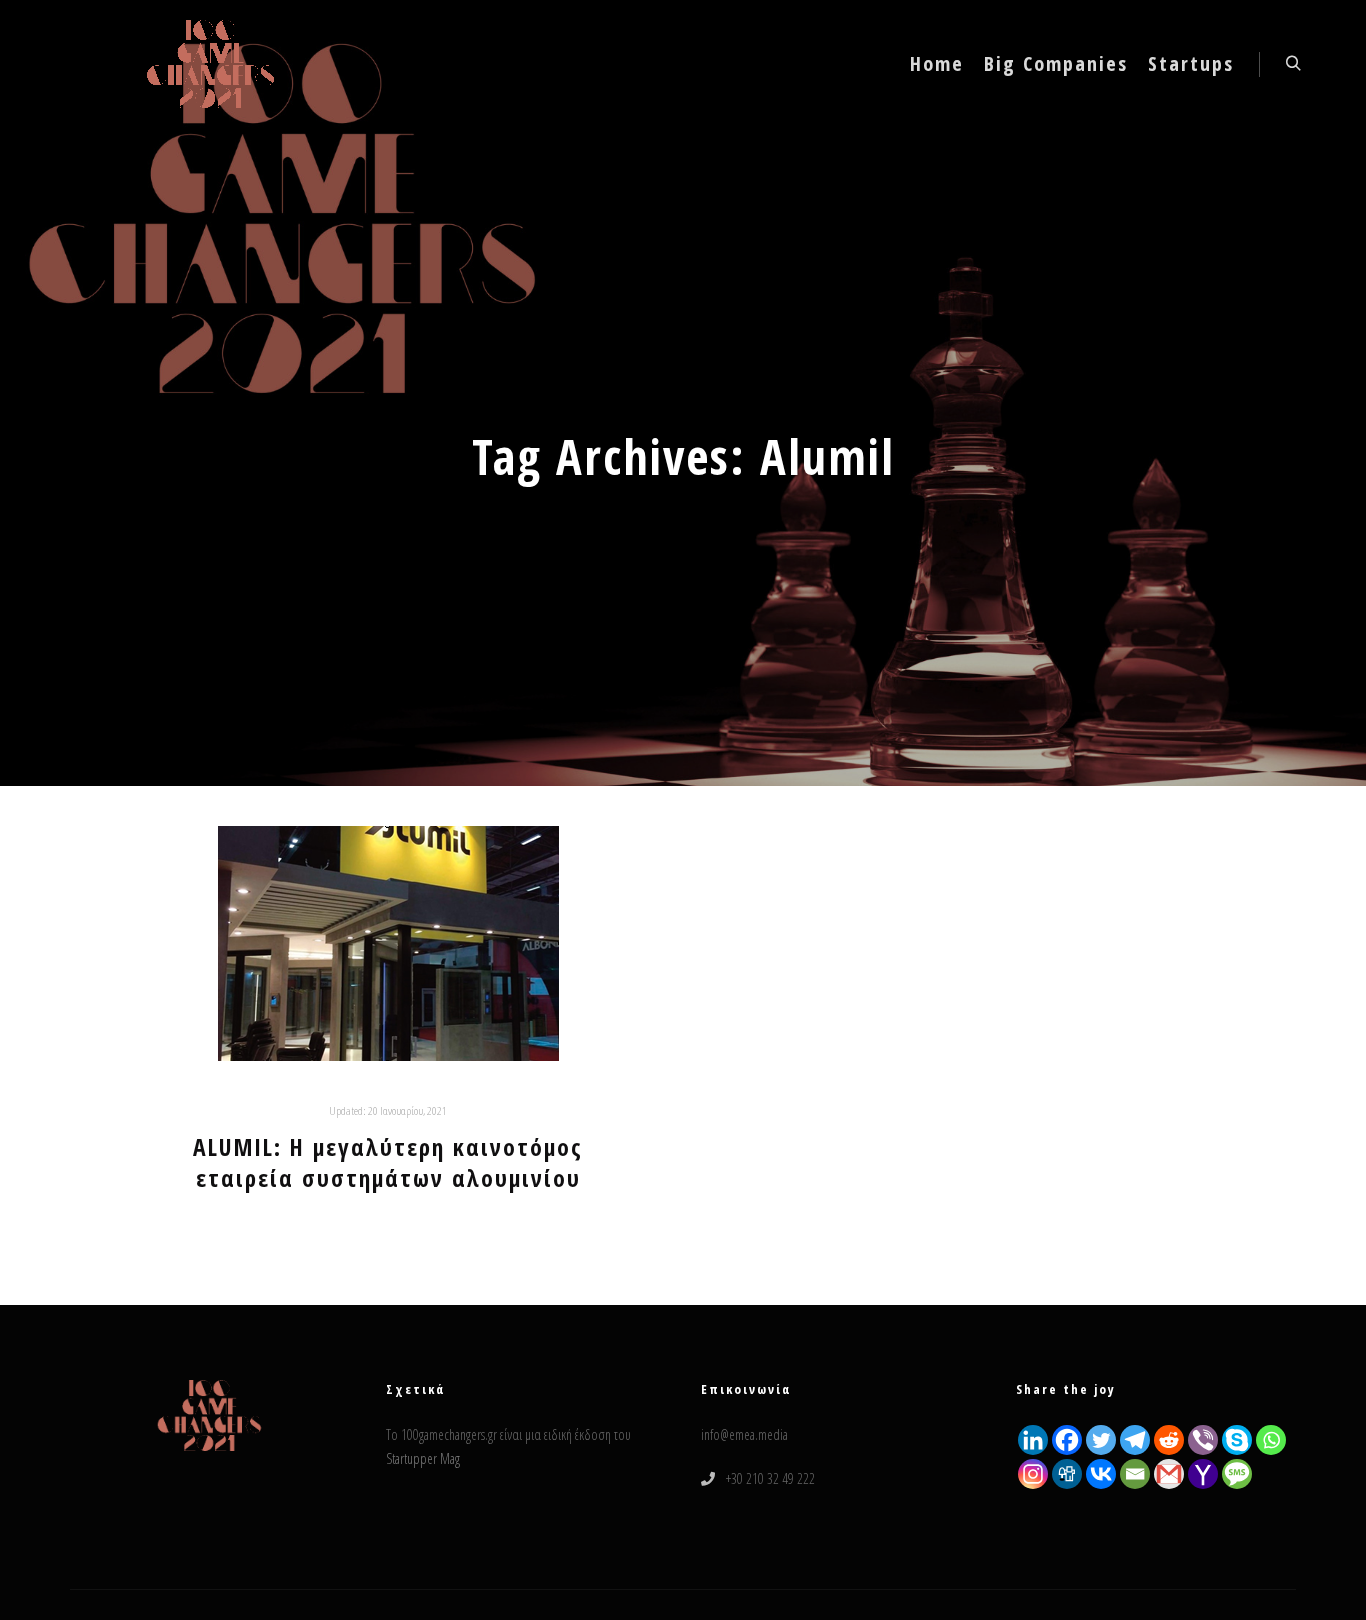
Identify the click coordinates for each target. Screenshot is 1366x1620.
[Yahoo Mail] (1203, 1474)
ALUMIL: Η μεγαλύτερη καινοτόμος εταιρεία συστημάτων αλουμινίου (388, 1162)
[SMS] (1237, 1474)
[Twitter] (1101, 1440)
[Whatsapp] (1271, 1440)
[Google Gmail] (1169, 1474)
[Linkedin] (1033, 1440)
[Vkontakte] (1101, 1474)
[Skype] (1237, 1440)
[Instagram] (1033, 1474)
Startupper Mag (423, 1458)
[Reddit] (1169, 1440)
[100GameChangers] (211, 64)
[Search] (1293, 64)
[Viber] (1203, 1440)
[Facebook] (1067, 1440)
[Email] (1135, 1474)
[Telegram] (1135, 1440)
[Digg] (1067, 1474)
